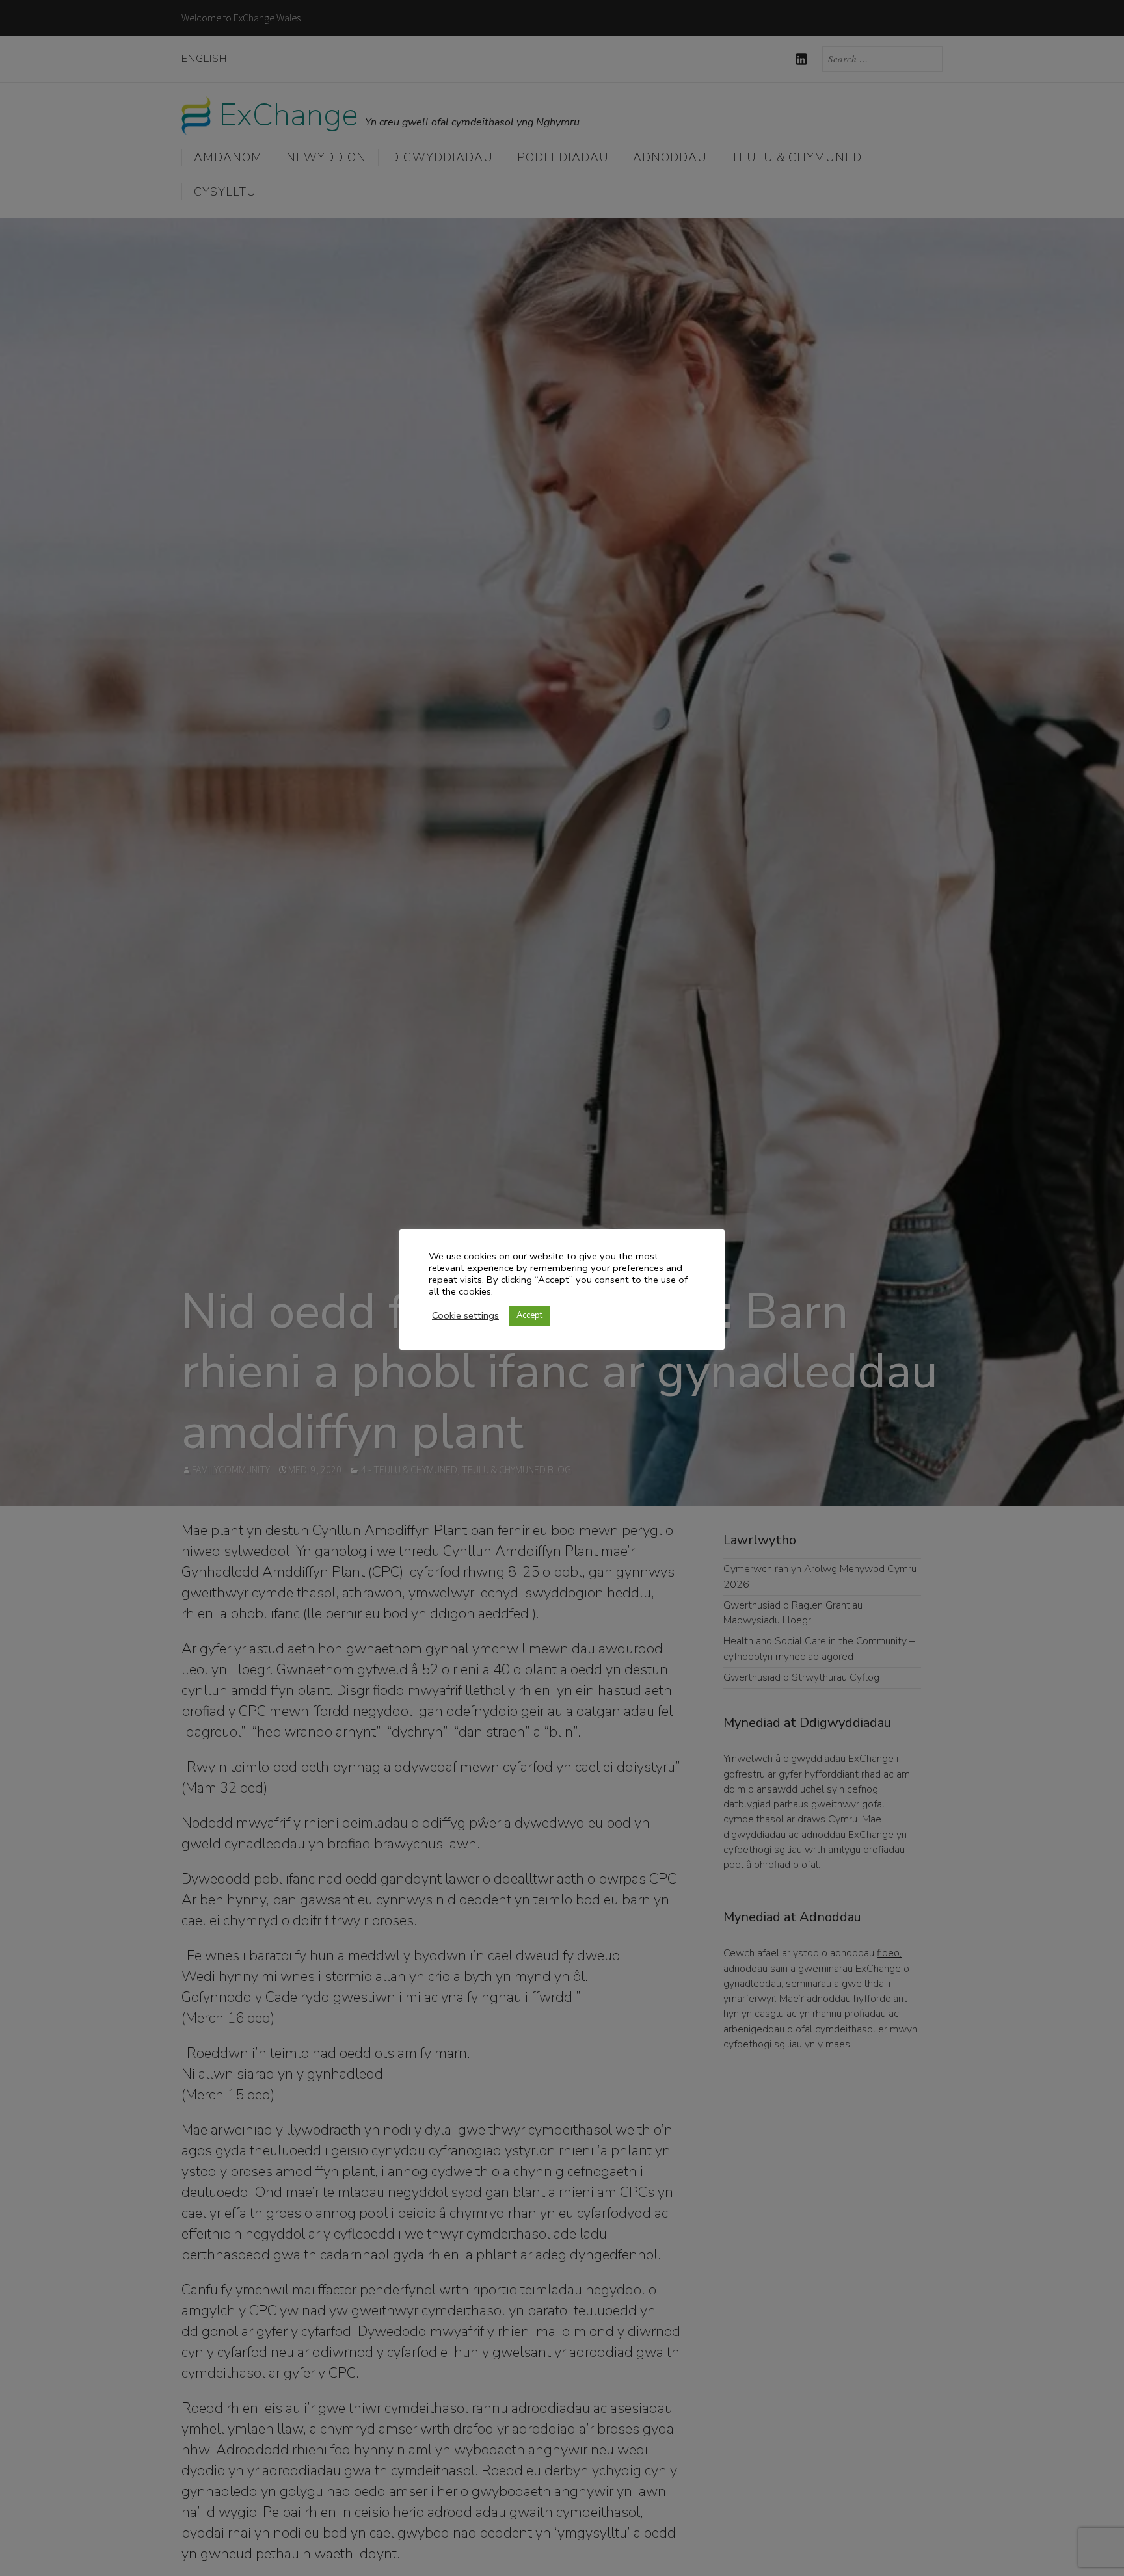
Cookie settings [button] (465, 1315)
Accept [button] (529, 1315)
